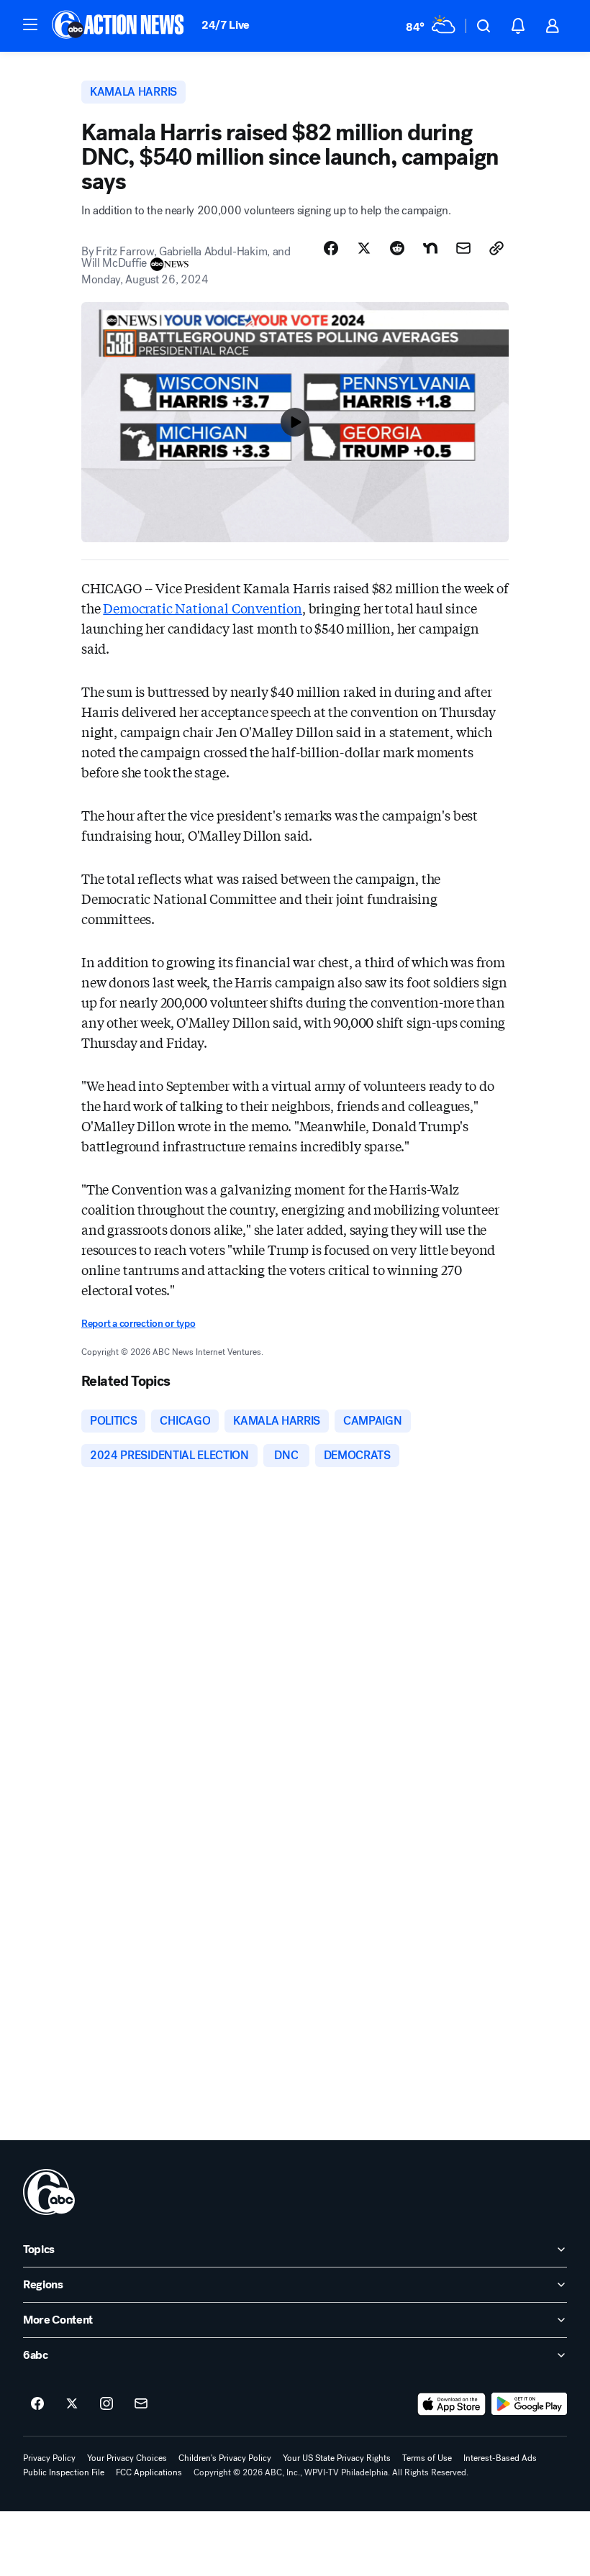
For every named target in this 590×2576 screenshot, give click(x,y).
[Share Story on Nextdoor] (430, 248)
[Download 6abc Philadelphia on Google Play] (529, 2404)
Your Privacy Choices (127, 2458)
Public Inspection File (64, 2472)
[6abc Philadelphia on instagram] (106, 2404)
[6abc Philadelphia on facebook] (37, 2404)
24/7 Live (226, 25)
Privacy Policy (49, 2458)
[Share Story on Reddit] (397, 248)
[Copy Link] (496, 248)
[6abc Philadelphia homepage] (119, 26)
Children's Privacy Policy (225, 2458)
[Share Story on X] (364, 248)
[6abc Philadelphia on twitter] (72, 2404)
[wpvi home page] (49, 2192)
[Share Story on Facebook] (331, 248)
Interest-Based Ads (500, 2458)
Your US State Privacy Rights (337, 2458)
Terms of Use (427, 2458)
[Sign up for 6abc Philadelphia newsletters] (141, 2404)
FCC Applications (149, 2472)
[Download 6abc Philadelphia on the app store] (452, 2404)
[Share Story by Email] (463, 248)
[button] (30, 24)
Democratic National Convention (203, 608)
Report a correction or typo (138, 1324)
